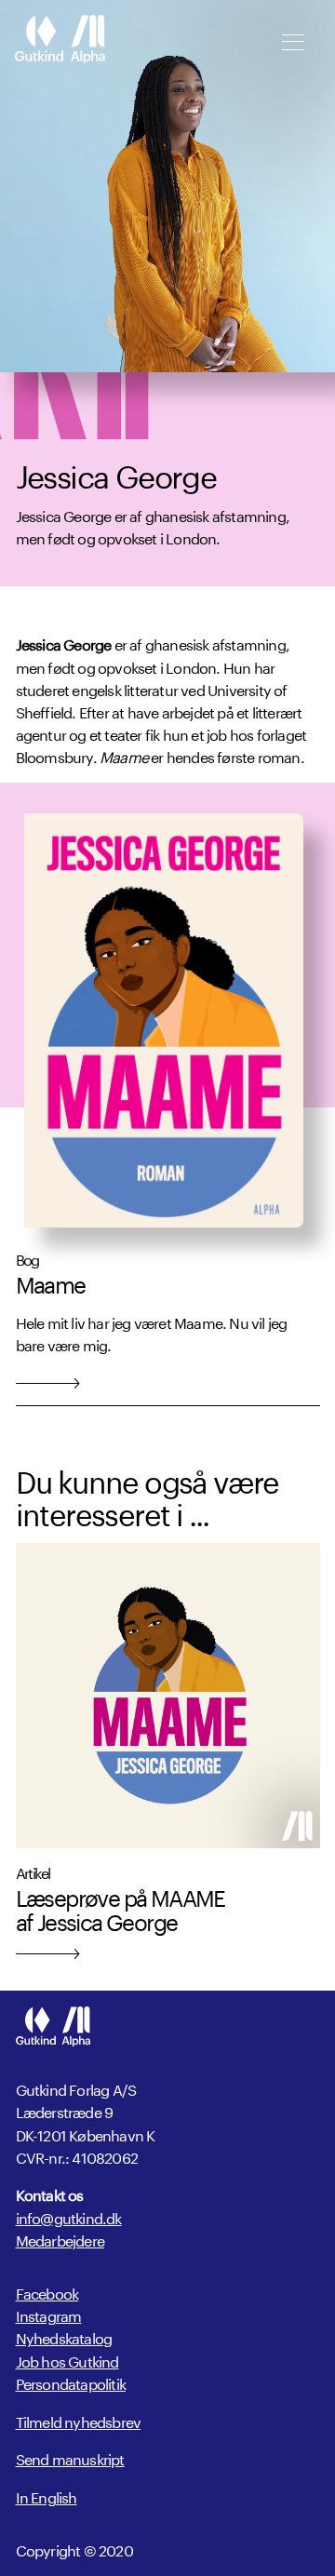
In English (47, 2496)
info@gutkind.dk (69, 2217)
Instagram (49, 2314)
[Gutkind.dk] (60, 41)
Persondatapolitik (71, 2382)
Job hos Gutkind (67, 2360)
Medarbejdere (60, 2239)
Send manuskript (70, 2458)
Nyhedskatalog (64, 2336)
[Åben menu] (293, 42)
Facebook (47, 2292)
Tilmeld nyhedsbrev (79, 2421)
